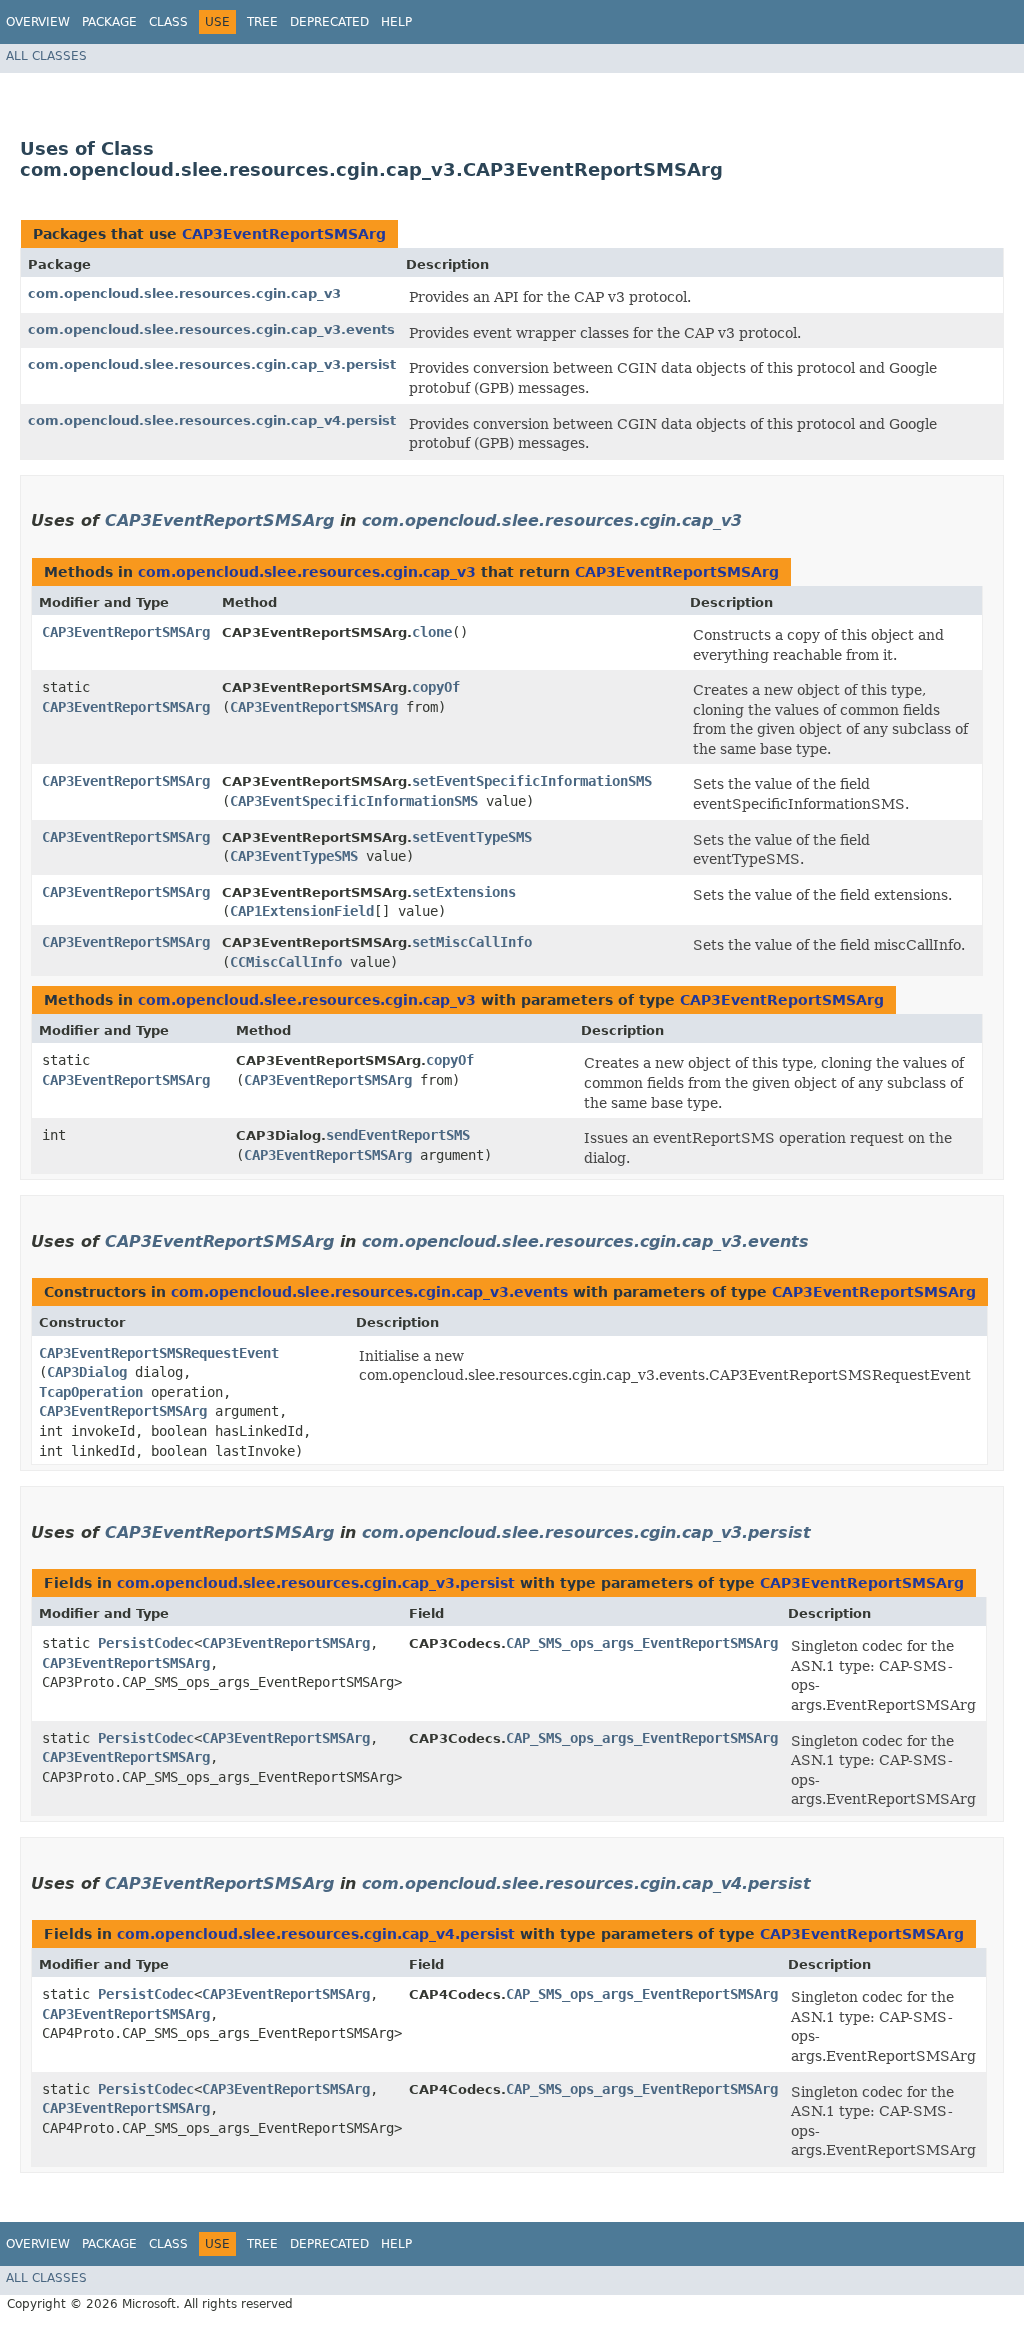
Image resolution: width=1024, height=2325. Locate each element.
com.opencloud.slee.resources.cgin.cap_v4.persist (212, 420)
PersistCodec (146, 1643)
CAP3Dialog (87, 1372)
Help (396, 22)
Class (168, 22)
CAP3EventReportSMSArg (284, 234)
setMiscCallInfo (472, 942)
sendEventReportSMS (398, 1135)
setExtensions (464, 892)
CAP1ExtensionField (302, 911)
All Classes (46, 56)
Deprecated (329, 22)
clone (432, 632)
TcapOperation (91, 1392)
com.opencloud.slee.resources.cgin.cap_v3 (184, 293)
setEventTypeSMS (472, 837)
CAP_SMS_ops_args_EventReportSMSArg (642, 1643)
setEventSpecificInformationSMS (532, 781)
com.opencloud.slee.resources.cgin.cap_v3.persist (212, 364)
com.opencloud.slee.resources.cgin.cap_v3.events (211, 329)
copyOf (436, 687)
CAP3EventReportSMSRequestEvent (159, 1353)
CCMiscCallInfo (286, 962)
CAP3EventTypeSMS (294, 856)
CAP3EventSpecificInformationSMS (354, 801)
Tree (262, 22)
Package (109, 22)
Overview (38, 22)
